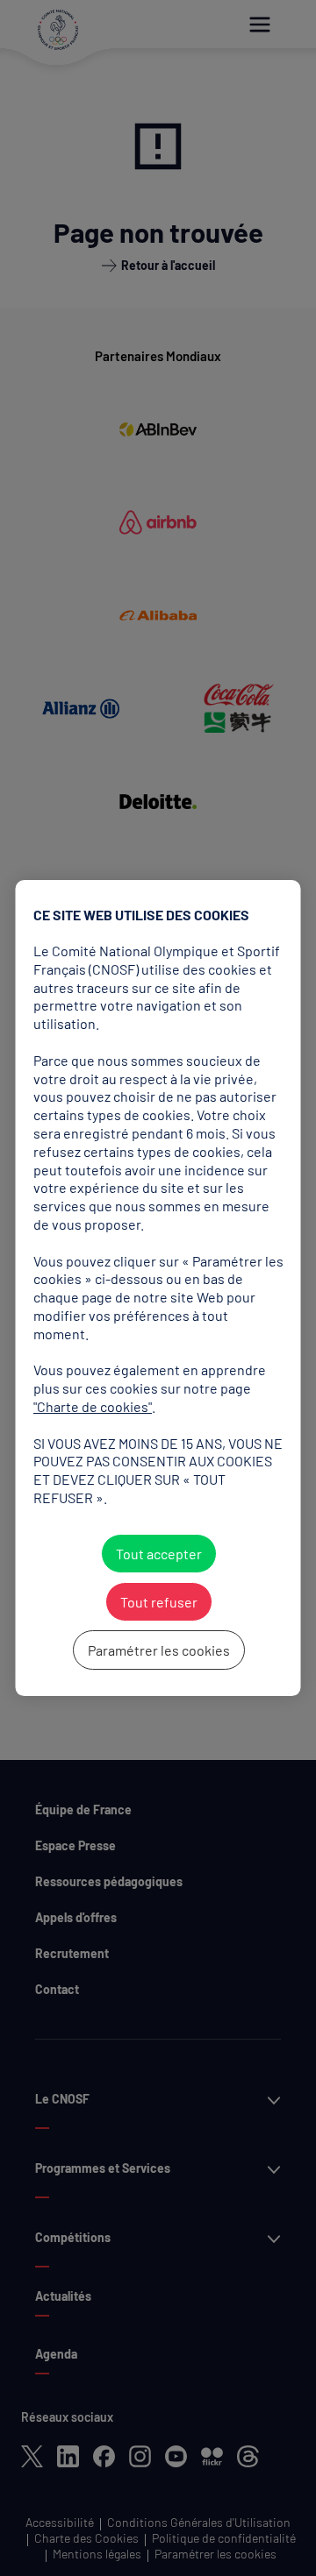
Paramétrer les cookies (158, 1650)
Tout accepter (158, 1554)
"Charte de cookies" (93, 1406)
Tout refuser (158, 1602)
